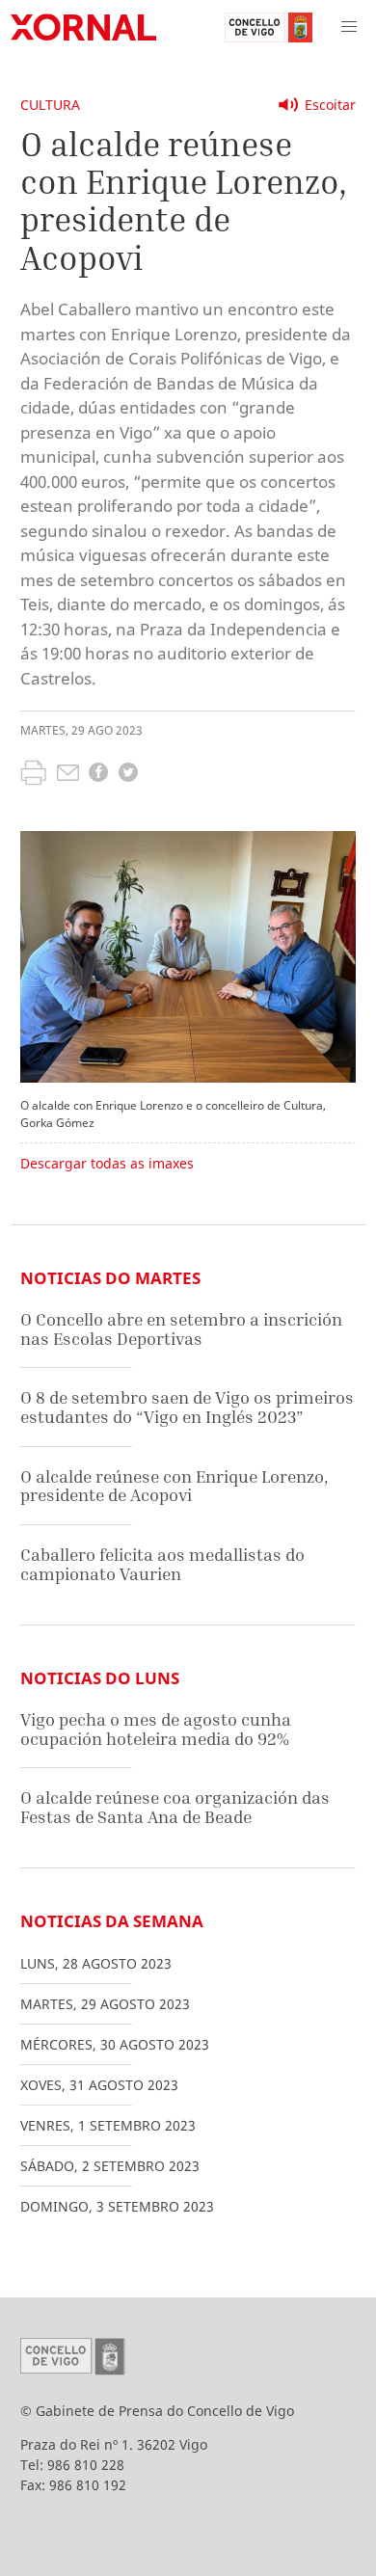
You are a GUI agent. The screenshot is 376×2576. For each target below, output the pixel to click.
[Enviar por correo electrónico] (68, 775)
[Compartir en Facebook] (98, 775)
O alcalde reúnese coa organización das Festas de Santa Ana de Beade (175, 1807)
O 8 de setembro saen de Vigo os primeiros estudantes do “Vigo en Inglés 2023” (187, 1407)
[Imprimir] (33, 775)
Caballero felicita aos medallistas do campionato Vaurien (162, 1564)
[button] (349, 27)
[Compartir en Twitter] (128, 775)
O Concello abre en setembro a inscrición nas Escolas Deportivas (181, 1329)
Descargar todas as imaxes (107, 1163)
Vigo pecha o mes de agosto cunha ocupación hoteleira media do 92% (156, 1729)
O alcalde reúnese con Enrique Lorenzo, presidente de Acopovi (175, 1486)
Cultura (50, 105)
